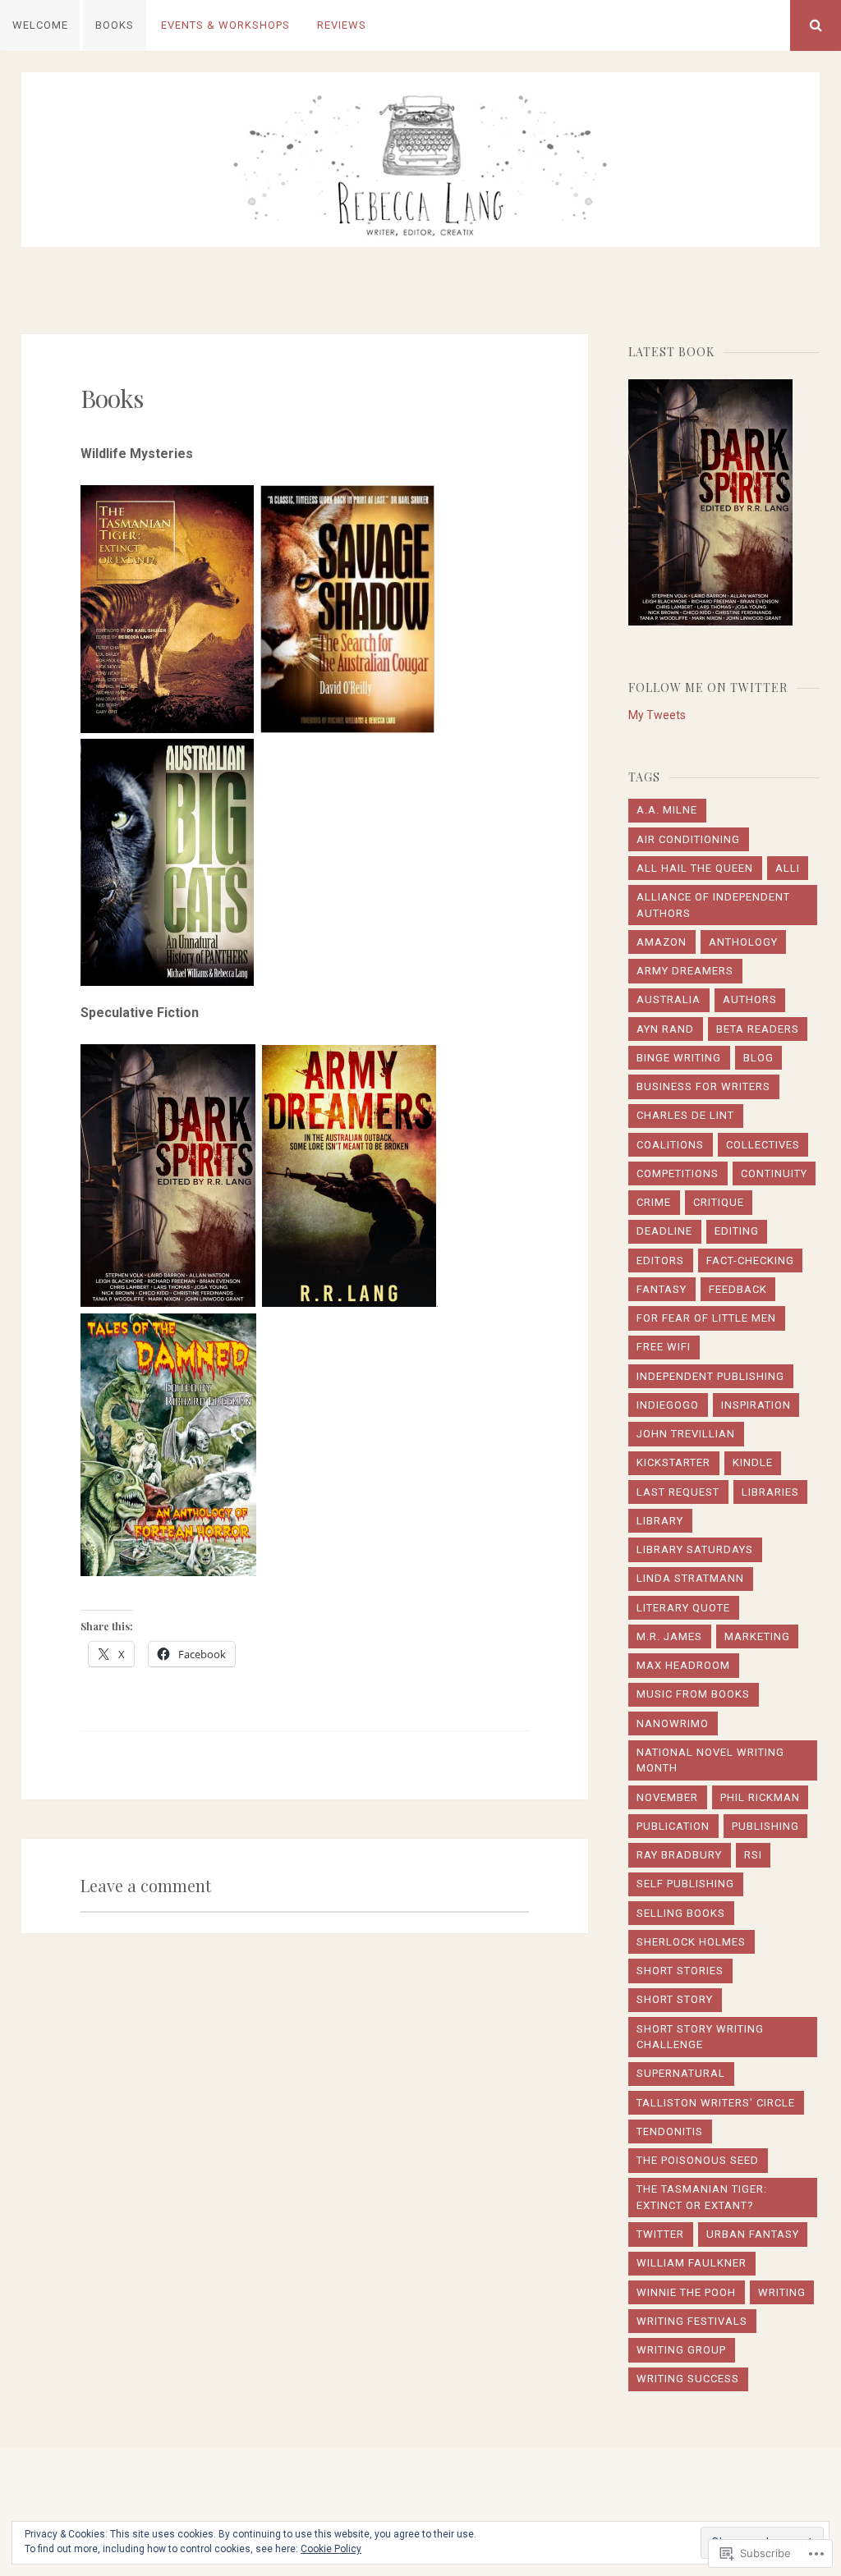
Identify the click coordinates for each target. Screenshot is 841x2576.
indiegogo (668, 1405)
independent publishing (710, 1376)
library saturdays (695, 1549)
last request (678, 1492)
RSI (753, 1855)
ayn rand (665, 1029)
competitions (678, 1173)
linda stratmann (690, 1578)
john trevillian (686, 1434)
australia (669, 999)
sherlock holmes (691, 1942)
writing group (681, 2350)
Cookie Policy (331, 2549)
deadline (664, 1231)
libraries (770, 1492)
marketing (757, 1636)
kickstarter (673, 1462)
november (667, 1797)
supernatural (681, 2073)
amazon (662, 942)
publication (673, 1826)
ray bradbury (679, 1855)
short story (675, 1999)
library (660, 1521)
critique (719, 1202)
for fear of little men (706, 1318)
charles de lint (685, 1115)
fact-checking (750, 1260)
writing (782, 2292)
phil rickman (760, 1797)
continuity (774, 1173)
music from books (693, 1694)
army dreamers (685, 971)
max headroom (683, 1665)
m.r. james (669, 1636)
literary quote (683, 1608)
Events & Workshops (225, 25)
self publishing (685, 1884)
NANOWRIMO (673, 1723)
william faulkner (692, 2263)
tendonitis (670, 2131)
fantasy (662, 1289)
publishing (765, 1826)
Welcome (40, 25)
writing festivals (692, 2321)
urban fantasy (753, 2234)
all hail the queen (695, 868)
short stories (680, 1971)
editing (737, 1231)
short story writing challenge (700, 2037)
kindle (753, 1462)
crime (654, 1202)
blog (758, 1058)
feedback (738, 1289)
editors (660, 1260)
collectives (763, 1145)
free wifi (664, 1347)
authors (750, 999)
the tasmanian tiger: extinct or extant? (702, 2197)
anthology (743, 942)
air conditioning (688, 839)
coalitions (670, 1145)
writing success (688, 2379)
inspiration (756, 1405)
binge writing (679, 1058)
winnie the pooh (686, 2292)
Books (115, 25)
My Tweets (657, 715)
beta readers (758, 1029)
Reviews (342, 25)
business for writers (703, 1086)
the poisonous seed (698, 2160)
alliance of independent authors (713, 905)
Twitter (660, 2234)
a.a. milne (667, 810)
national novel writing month (710, 1760)
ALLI (788, 868)
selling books (681, 1913)
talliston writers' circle (716, 2103)
